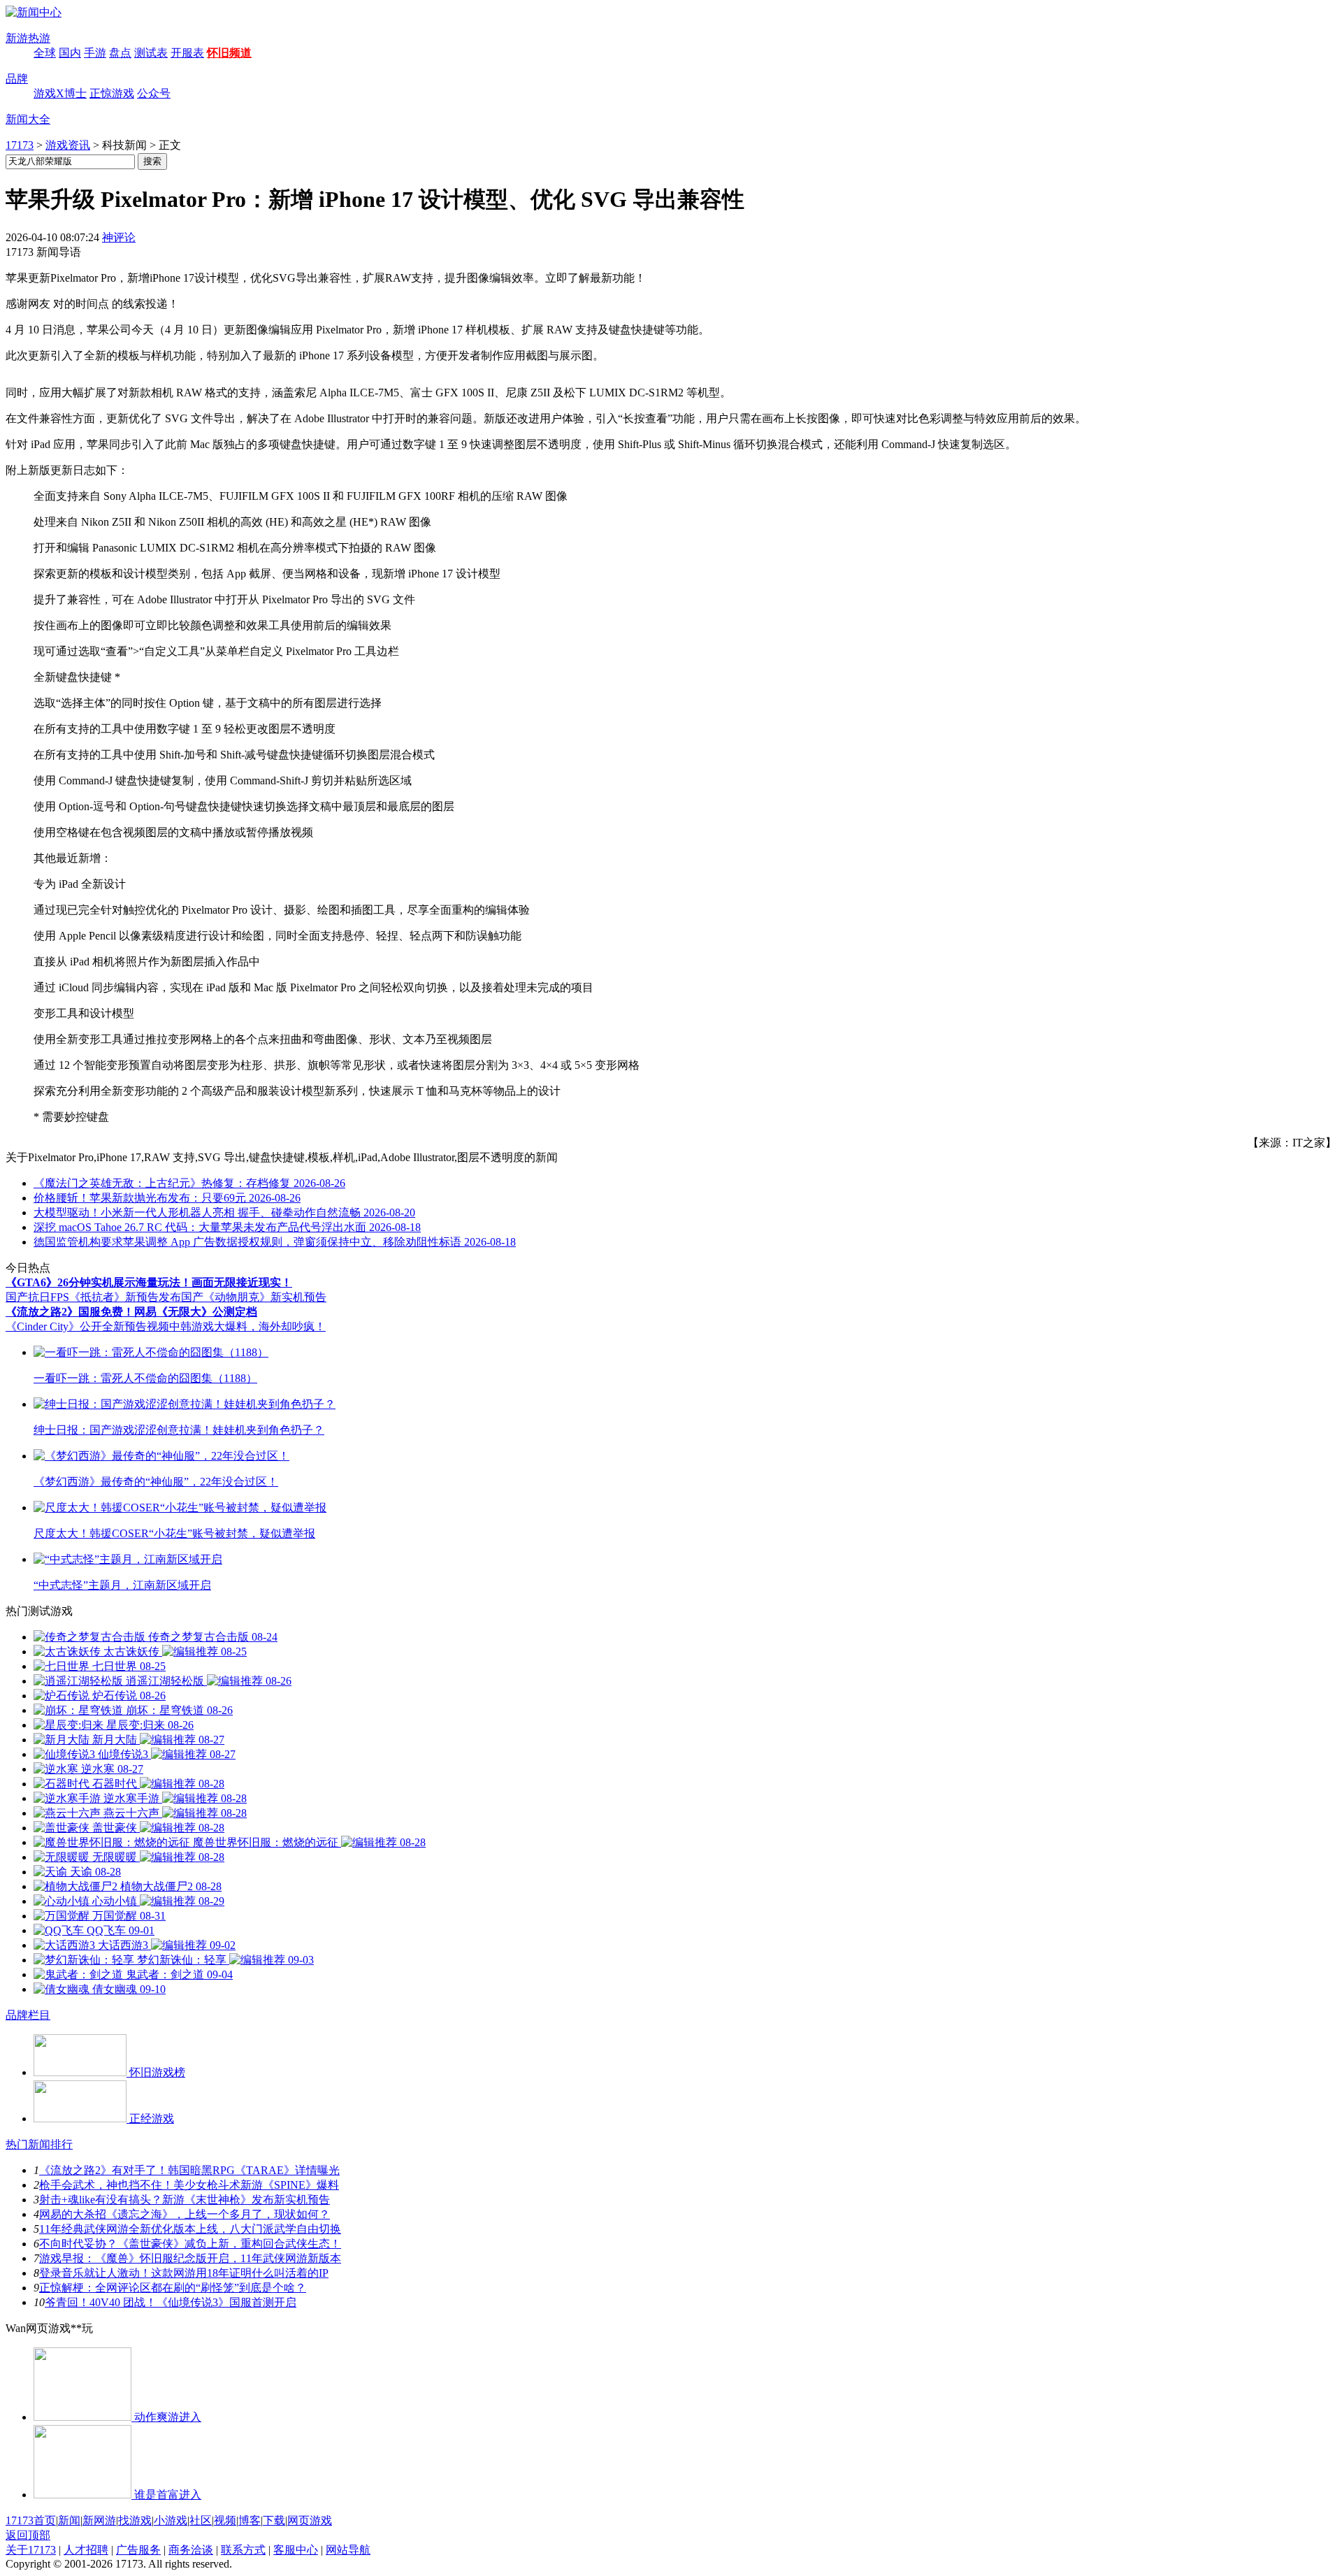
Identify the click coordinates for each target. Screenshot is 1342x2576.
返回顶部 (28, 2535)
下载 (274, 2520)
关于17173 (31, 2550)
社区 (201, 2520)
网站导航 (348, 2550)
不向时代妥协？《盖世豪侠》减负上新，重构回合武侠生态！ (190, 2244)
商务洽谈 (191, 2550)
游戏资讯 (68, 145)
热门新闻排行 (39, 2144)
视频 (225, 2520)
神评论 (119, 237)
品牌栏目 (28, 2015)
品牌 (17, 79)
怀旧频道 (229, 53)
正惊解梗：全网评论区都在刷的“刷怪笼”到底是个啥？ (173, 2288)
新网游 (99, 2520)
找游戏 (135, 2520)
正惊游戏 (112, 93)
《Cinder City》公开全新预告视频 (87, 1326)
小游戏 (171, 2520)
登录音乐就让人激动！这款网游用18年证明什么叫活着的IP (184, 2273)
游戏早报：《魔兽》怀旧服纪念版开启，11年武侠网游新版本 (190, 2258)
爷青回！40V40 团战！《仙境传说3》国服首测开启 (171, 2302)
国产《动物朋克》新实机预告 (254, 1297)
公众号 (154, 93)
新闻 (69, 2520)
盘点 (120, 53)
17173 (20, 145)
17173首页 (31, 2520)
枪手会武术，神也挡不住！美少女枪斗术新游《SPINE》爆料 (189, 2185)
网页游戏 (310, 2520)
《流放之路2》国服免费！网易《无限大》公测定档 (131, 1312)
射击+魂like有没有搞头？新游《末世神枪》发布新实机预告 (185, 2200)
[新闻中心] (34, 12)
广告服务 (138, 2550)
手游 (95, 53)
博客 (250, 2520)
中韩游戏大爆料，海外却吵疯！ (247, 1326)
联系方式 (243, 2550)
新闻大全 (28, 119)
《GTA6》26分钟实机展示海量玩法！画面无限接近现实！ (149, 1282)
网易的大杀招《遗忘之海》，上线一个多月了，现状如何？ (185, 2214)
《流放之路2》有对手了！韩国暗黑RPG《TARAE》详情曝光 (189, 2170)
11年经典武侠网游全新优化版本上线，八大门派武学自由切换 (190, 2229)
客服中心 (296, 2550)
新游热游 (28, 38)
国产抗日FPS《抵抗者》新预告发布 (93, 1297)
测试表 (151, 53)
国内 (70, 53)
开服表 (187, 53)
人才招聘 (86, 2550)
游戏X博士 (60, 93)
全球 (45, 53)
